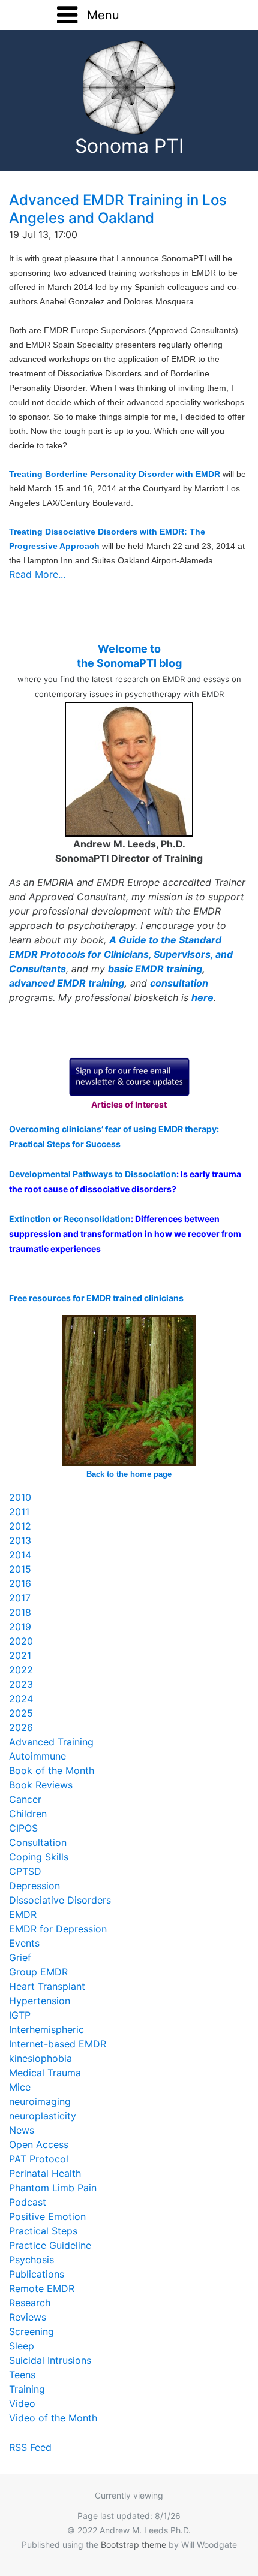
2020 (21, 1641)
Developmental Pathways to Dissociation (93, 1174)
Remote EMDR (42, 2288)
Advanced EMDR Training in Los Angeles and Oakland (118, 209)
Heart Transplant (47, 1986)
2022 (21, 1670)
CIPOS (23, 1828)
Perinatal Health (45, 2173)
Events (24, 1943)
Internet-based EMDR (58, 2044)
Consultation (38, 1842)
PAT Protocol (39, 2159)
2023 (21, 1684)
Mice (20, 2087)
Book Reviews (41, 1785)
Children (28, 1814)
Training (27, 2389)
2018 (20, 1612)
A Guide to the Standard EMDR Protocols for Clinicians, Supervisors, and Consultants (121, 954)
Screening (31, 2331)
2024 (21, 1699)
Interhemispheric (46, 2029)
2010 (20, 1497)
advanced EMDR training (67, 983)
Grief (20, 1957)
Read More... (37, 574)
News (22, 2130)
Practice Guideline (50, 2245)
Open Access (39, 2144)
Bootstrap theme (133, 2545)
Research (30, 2303)
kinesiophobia (40, 2058)
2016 (20, 1583)
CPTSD (25, 1871)
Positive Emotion (47, 2216)
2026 (21, 1727)
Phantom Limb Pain (53, 2188)
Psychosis (31, 2260)
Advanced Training (51, 1742)
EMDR (23, 1914)
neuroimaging (40, 2101)
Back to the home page (129, 1474)
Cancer (25, 1799)
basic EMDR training (155, 969)
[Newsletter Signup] (129, 1076)
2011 (19, 1512)
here (202, 997)
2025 (21, 1713)
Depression (34, 1886)
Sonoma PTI (129, 146)
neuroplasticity (43, 2116)
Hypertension (40, 2001)
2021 (20, 1655)
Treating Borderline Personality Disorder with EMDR (115, 474)
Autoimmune (37, 1756)
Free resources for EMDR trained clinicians (96, 1298)
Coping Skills (39, 1857)
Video (22, 2403)
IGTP (20, 2015)
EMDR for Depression (58, 1929)
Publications (37, 2274)
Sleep (22, 2346)
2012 (20, 1526)
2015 (20, 1569)
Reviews (28, 2317)
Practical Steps (43, 2231)
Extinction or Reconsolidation (70, 1219)
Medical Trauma (45, 2073)
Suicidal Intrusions (50, 2360)
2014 (20, 1555)
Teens (22, 2375)
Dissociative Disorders (60, 1900)
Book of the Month (52, 1770)
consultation (179, 983)
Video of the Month (53, 2418)
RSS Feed (30, 2447)
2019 (20, 1627)
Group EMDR (38, 1972)
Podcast (28, 2202)
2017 (20, 1598)
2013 (20, 1540)
